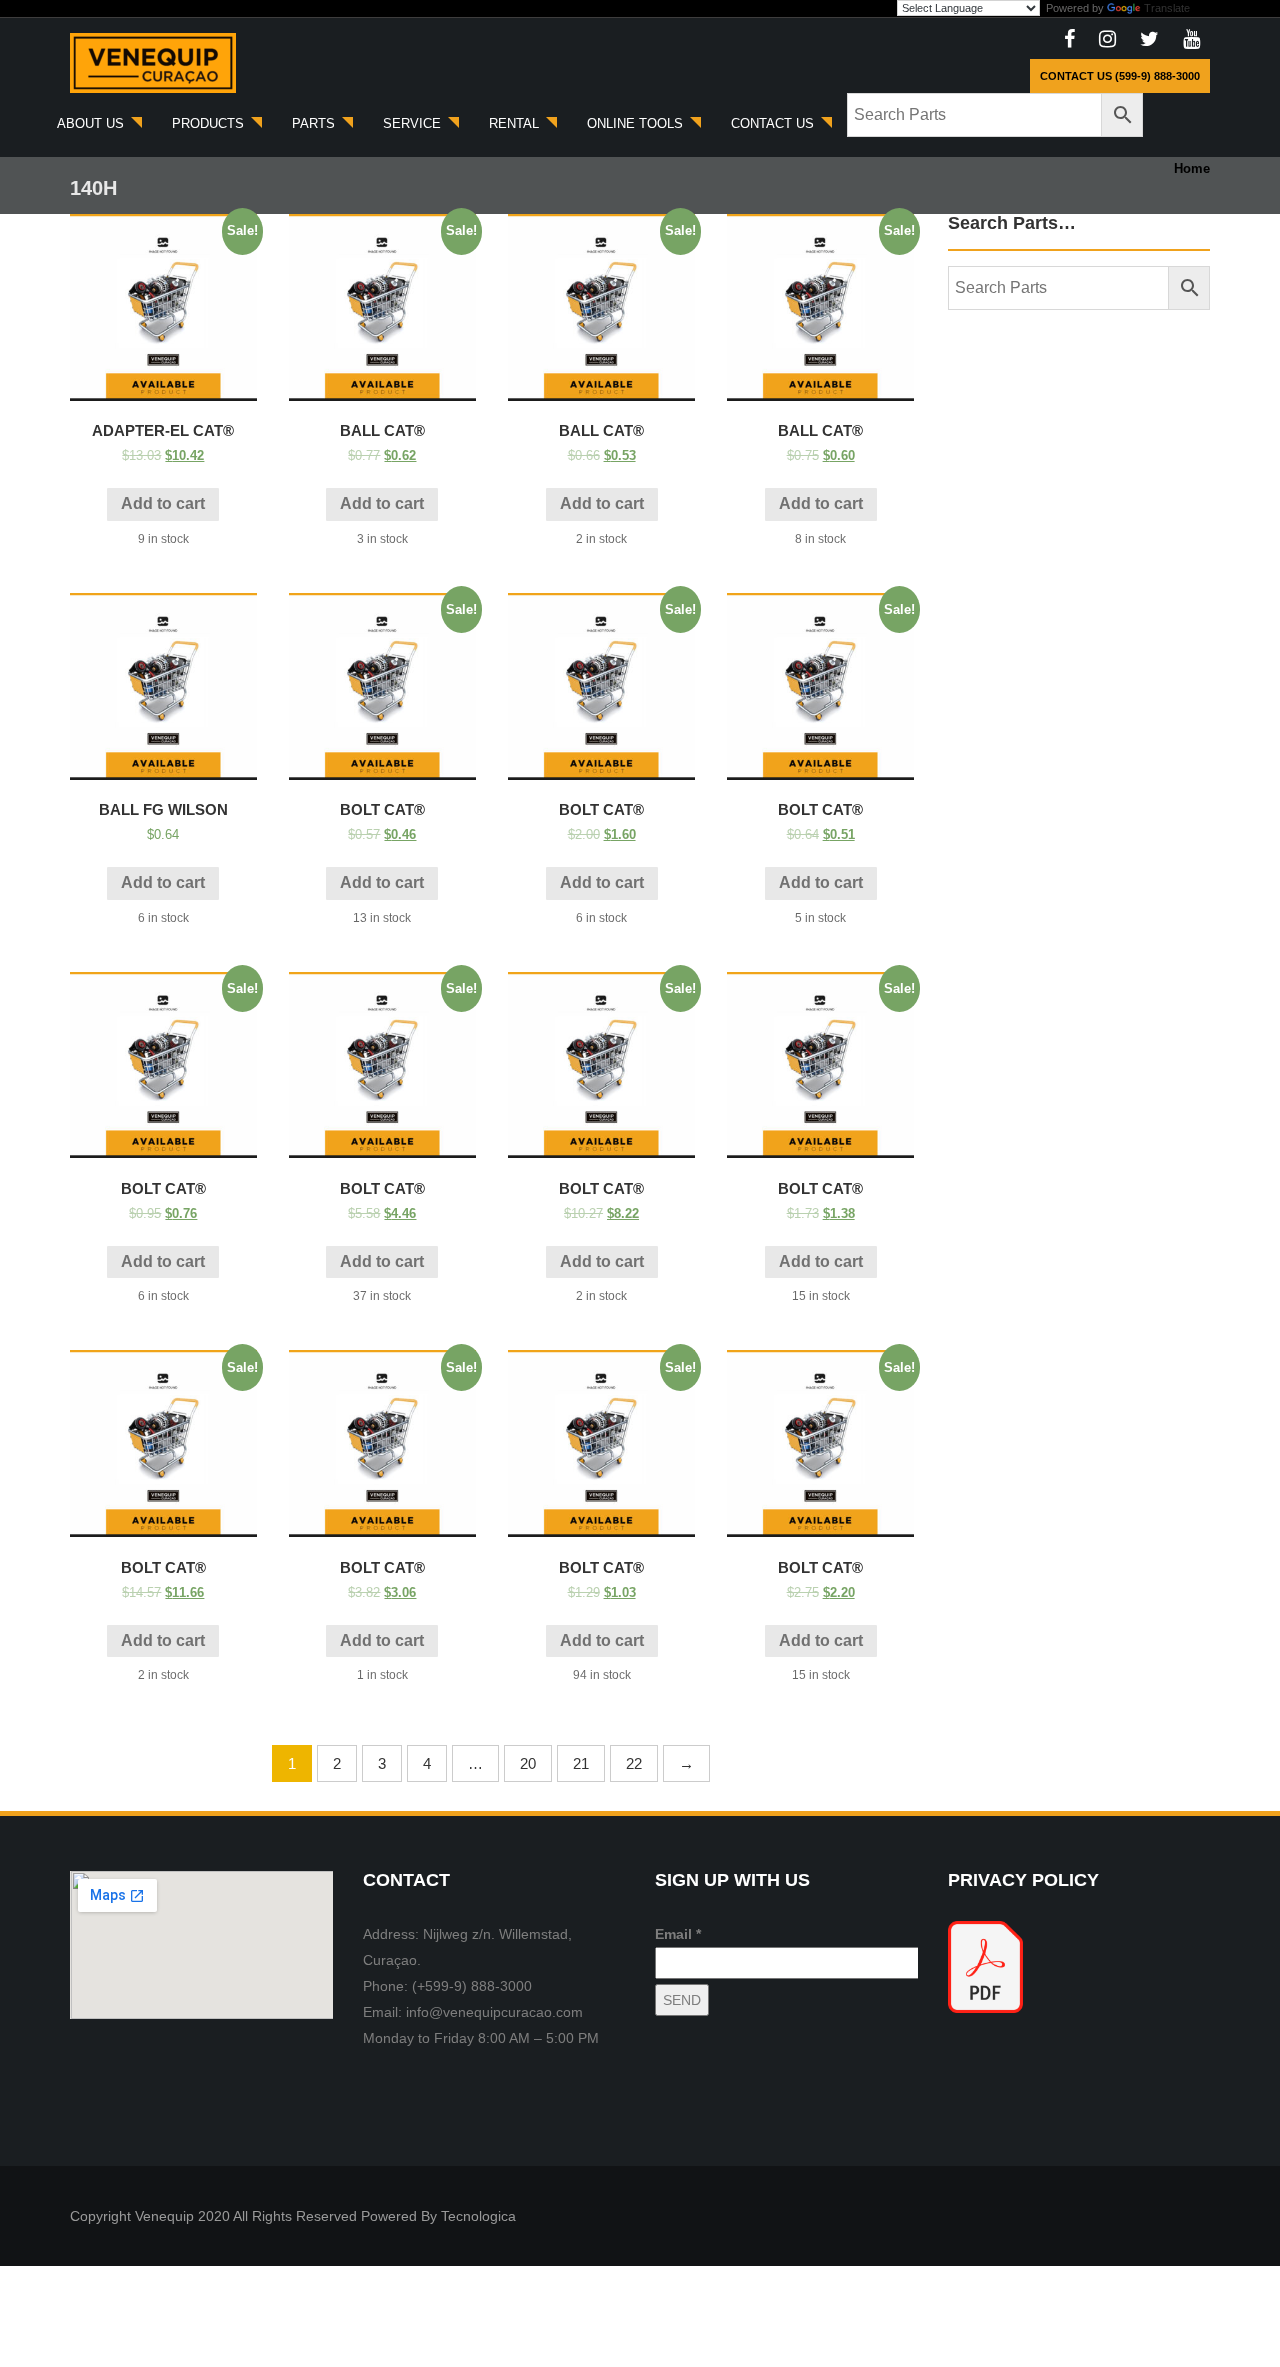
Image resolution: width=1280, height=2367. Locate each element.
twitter (1149, 40)
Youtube (1191, 40)
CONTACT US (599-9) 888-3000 (1120, 76)
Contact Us (774, 123)
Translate (1167, 8)
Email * (678, 1934)
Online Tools (637, 123)
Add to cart (163, 503)
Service (414, 123)
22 (634, 1763)
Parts (315, 123)
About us (92, 123)
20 (528, 1763)
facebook (1069, 40)
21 (581, 1763)
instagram (1107, 40)
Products (210, 123)
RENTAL (516, 123)
